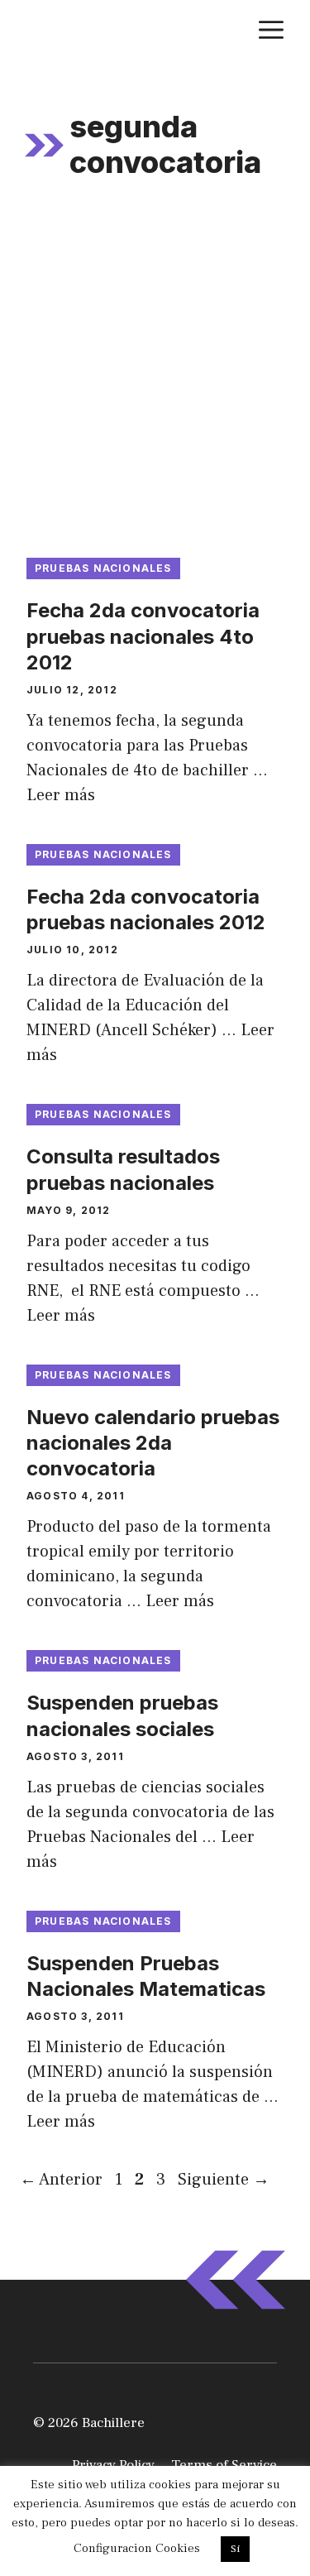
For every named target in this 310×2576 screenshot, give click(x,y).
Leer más (61, 795)
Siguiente (224, 2180)
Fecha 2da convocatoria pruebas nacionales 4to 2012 (143, 636)
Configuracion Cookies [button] (137, 2548)
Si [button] (235, 2549)
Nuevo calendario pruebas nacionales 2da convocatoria (153, 1443)
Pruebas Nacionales (103, 568)
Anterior (61, 2180)
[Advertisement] (155, 378)
